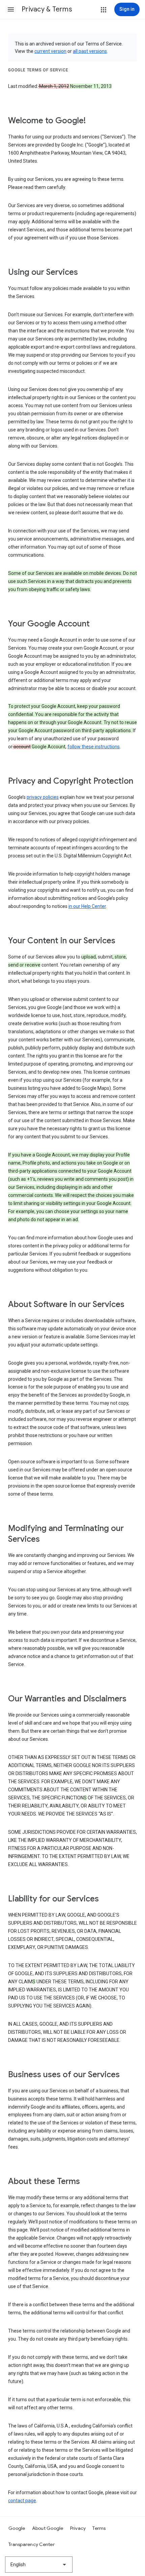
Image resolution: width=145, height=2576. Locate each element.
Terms (99, 2528)
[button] (11, 9)
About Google (48, 2528)
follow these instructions (94, 747)
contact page (22, 2501)
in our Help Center (87, 906)
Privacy (78, 2528)
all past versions (90, 51)
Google (17, 2528)
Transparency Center (32, 2544)
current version (50, 51)
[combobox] (39, 2565)
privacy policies (43, 797)
